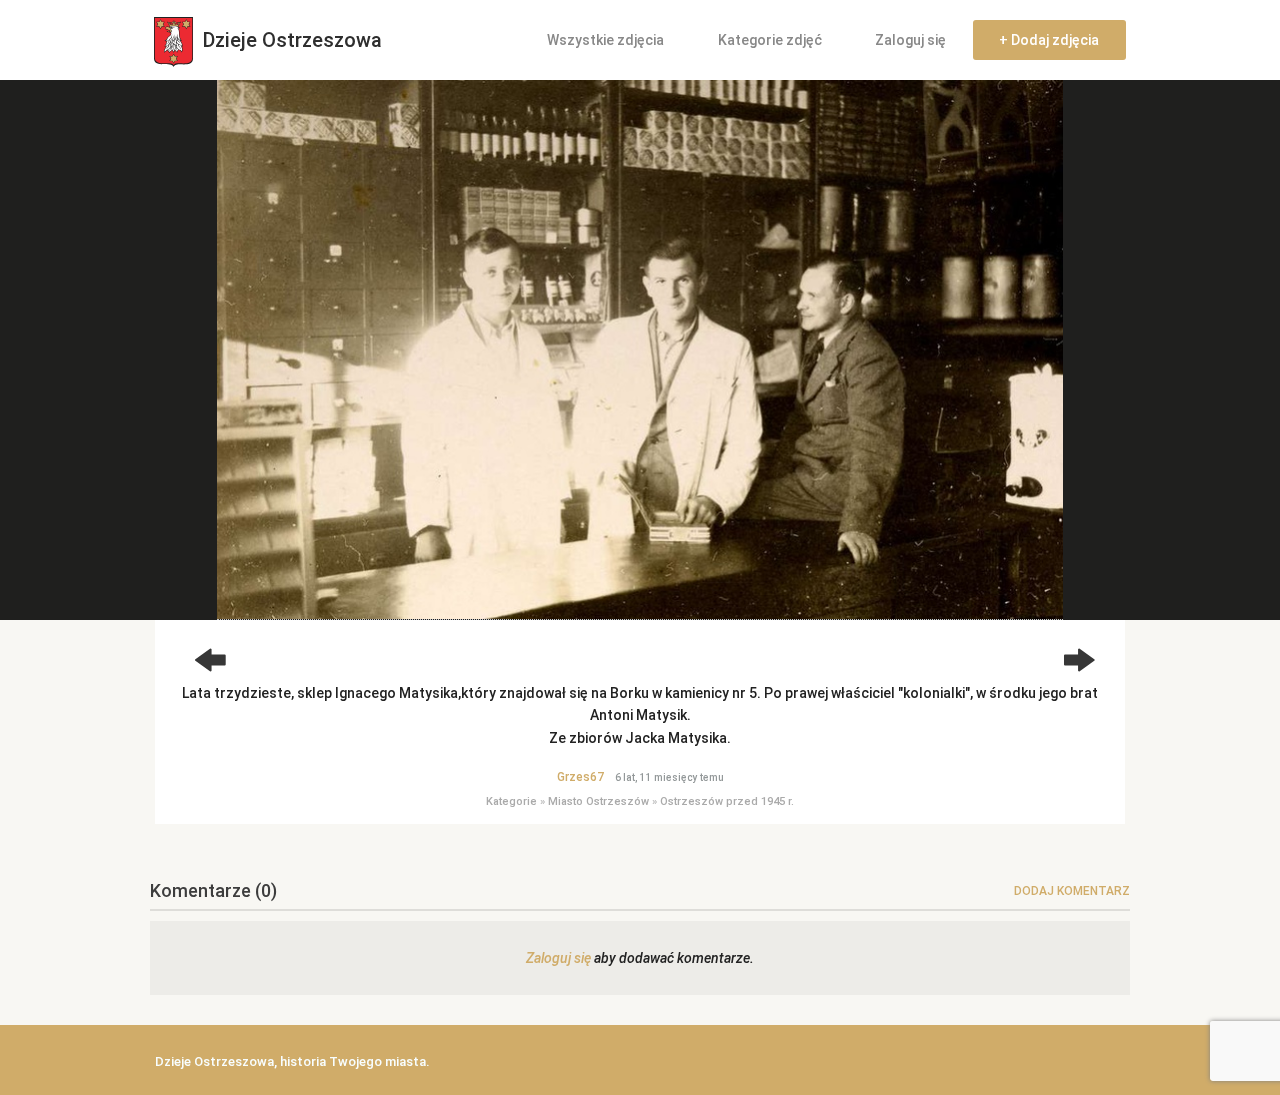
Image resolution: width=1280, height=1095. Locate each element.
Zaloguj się (910, 40)
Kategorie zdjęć (770, 40)
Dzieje (290, 40)
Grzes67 (580, 777)
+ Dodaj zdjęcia (1049, 40)
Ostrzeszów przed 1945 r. (727, 801)
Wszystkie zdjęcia (605, 40)
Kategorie (511, 801)
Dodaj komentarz (1072, 891)
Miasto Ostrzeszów (598, 801)
